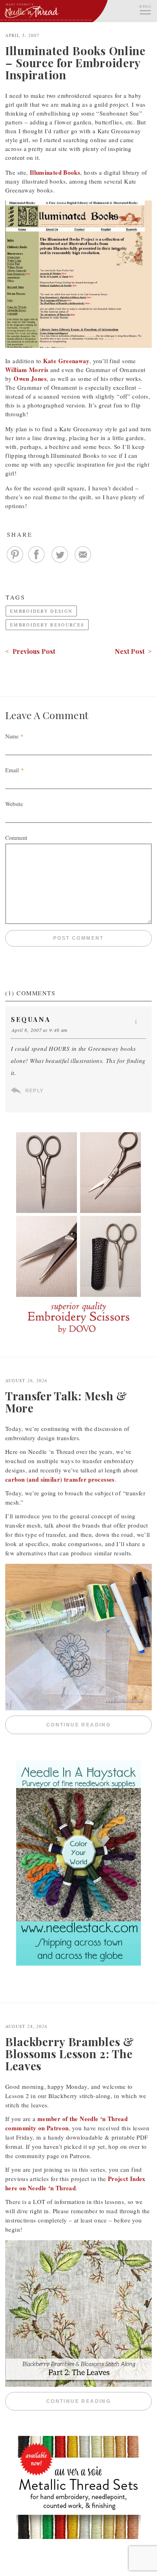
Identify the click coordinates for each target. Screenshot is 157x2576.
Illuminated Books (55, 172)
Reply (34, 1091)
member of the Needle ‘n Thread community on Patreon (66, 2123)
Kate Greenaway (66, 361)
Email (12, 770)
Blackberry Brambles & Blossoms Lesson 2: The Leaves (70, 2054)
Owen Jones (30, 378)
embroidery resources (47, 625)
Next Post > (133, 651)
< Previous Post (30, 651)
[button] (145, 9)
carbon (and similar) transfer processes (60, 1479)
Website (14, 804)
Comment (16, 838)
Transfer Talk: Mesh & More (66, 1402)
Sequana (31, 1019)
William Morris (27, 370)
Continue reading (99, 1725)
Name (12, 736)
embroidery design (41, 611)
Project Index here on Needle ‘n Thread (75, 2183)
